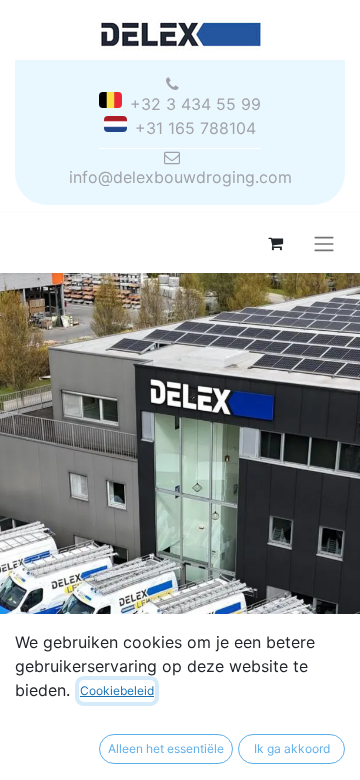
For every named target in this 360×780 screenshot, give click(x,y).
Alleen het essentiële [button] (166, 748)
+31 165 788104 (195, 128)
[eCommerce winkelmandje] (275, 243)
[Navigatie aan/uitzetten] (324, 243)
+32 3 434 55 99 (195, 104)
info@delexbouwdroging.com (180, 177)
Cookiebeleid (117, 690)
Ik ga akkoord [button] (292, 748)
